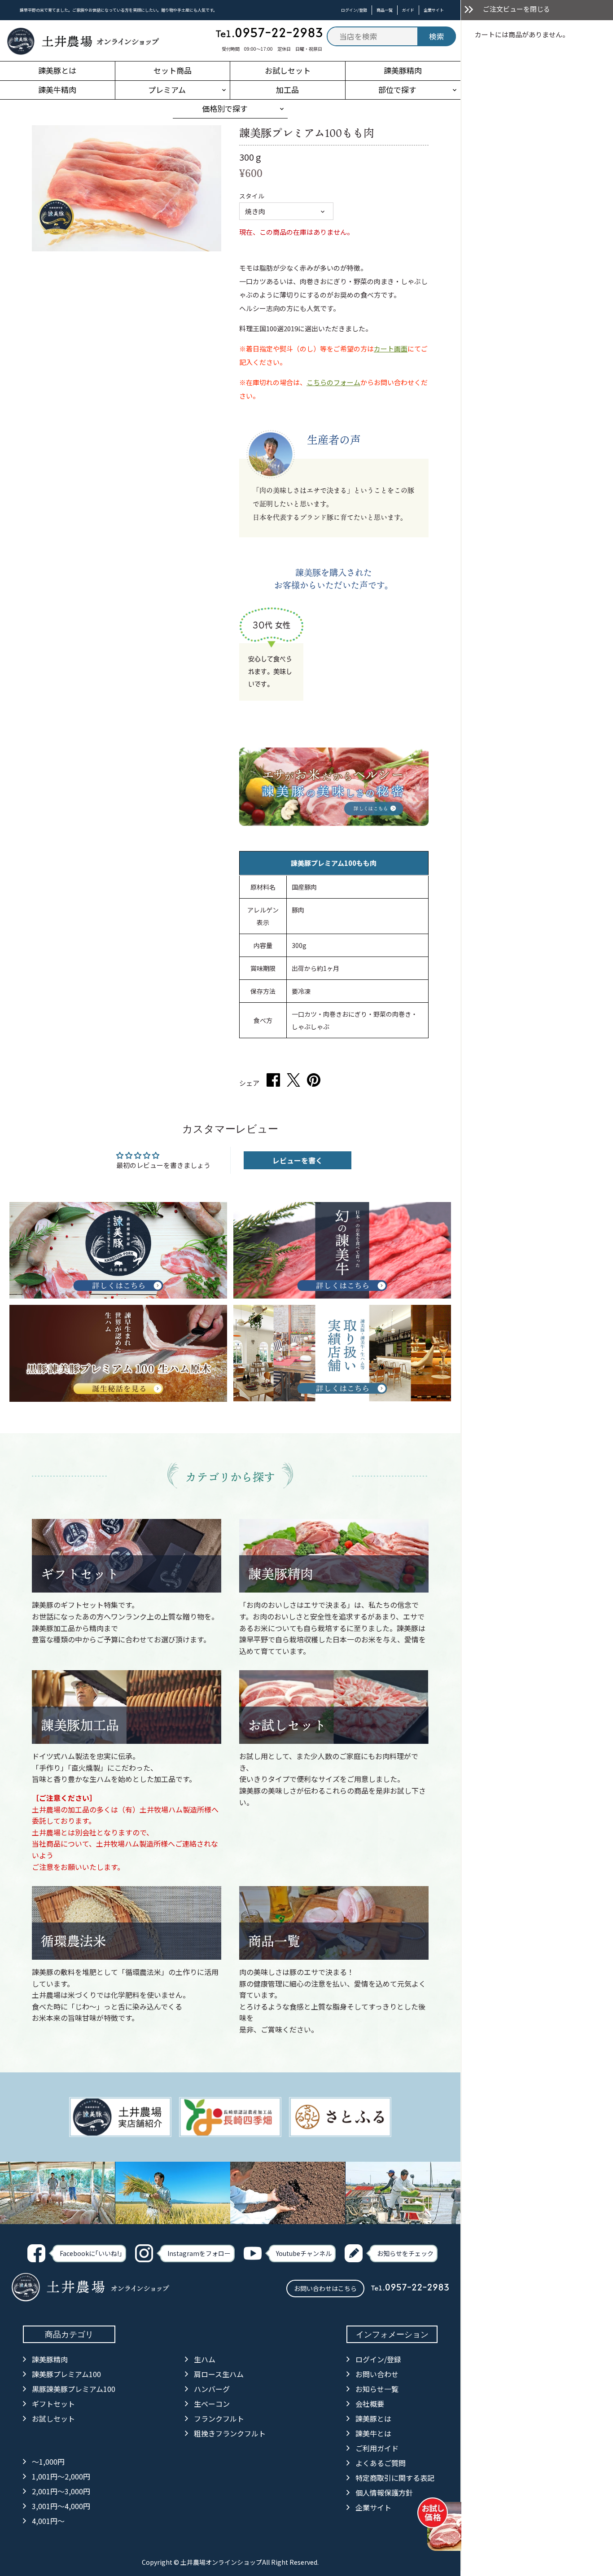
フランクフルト (219, 2418)
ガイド (408, 10)
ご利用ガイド (377, 2448)
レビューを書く (298, 1160)
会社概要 (370, 2404)
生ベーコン (212, 2404)
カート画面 (391, 349)
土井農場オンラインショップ (221, 2562)
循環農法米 (73, 1941)
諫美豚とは (373, 2418)
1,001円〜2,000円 (61, 2476)
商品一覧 (385, 10)
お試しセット (287, 1725)
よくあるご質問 (381, 2463)
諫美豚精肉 (281, 1574)
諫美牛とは (373, 2433)
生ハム (205, 2359)
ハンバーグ (212, 2389)
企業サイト (434, 10)
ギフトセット (80, 1574)
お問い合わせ (377, 2374)
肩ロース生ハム (219, 2374)
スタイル (252, 196)
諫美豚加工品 (80, 1725)
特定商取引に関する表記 (395, 2478)
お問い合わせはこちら (325, 2288)
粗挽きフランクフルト (230, 2433)
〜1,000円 (48, 2462)
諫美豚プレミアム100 (66, 2374)
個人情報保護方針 (384, 2493)
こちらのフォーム (333, 382)
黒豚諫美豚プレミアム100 (74, 2389)
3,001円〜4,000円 (61, 2506)
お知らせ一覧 (377, 2389)
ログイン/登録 (354, 10)
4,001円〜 (48, 2521)
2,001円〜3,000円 (61, 2491)
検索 (437, 36)
